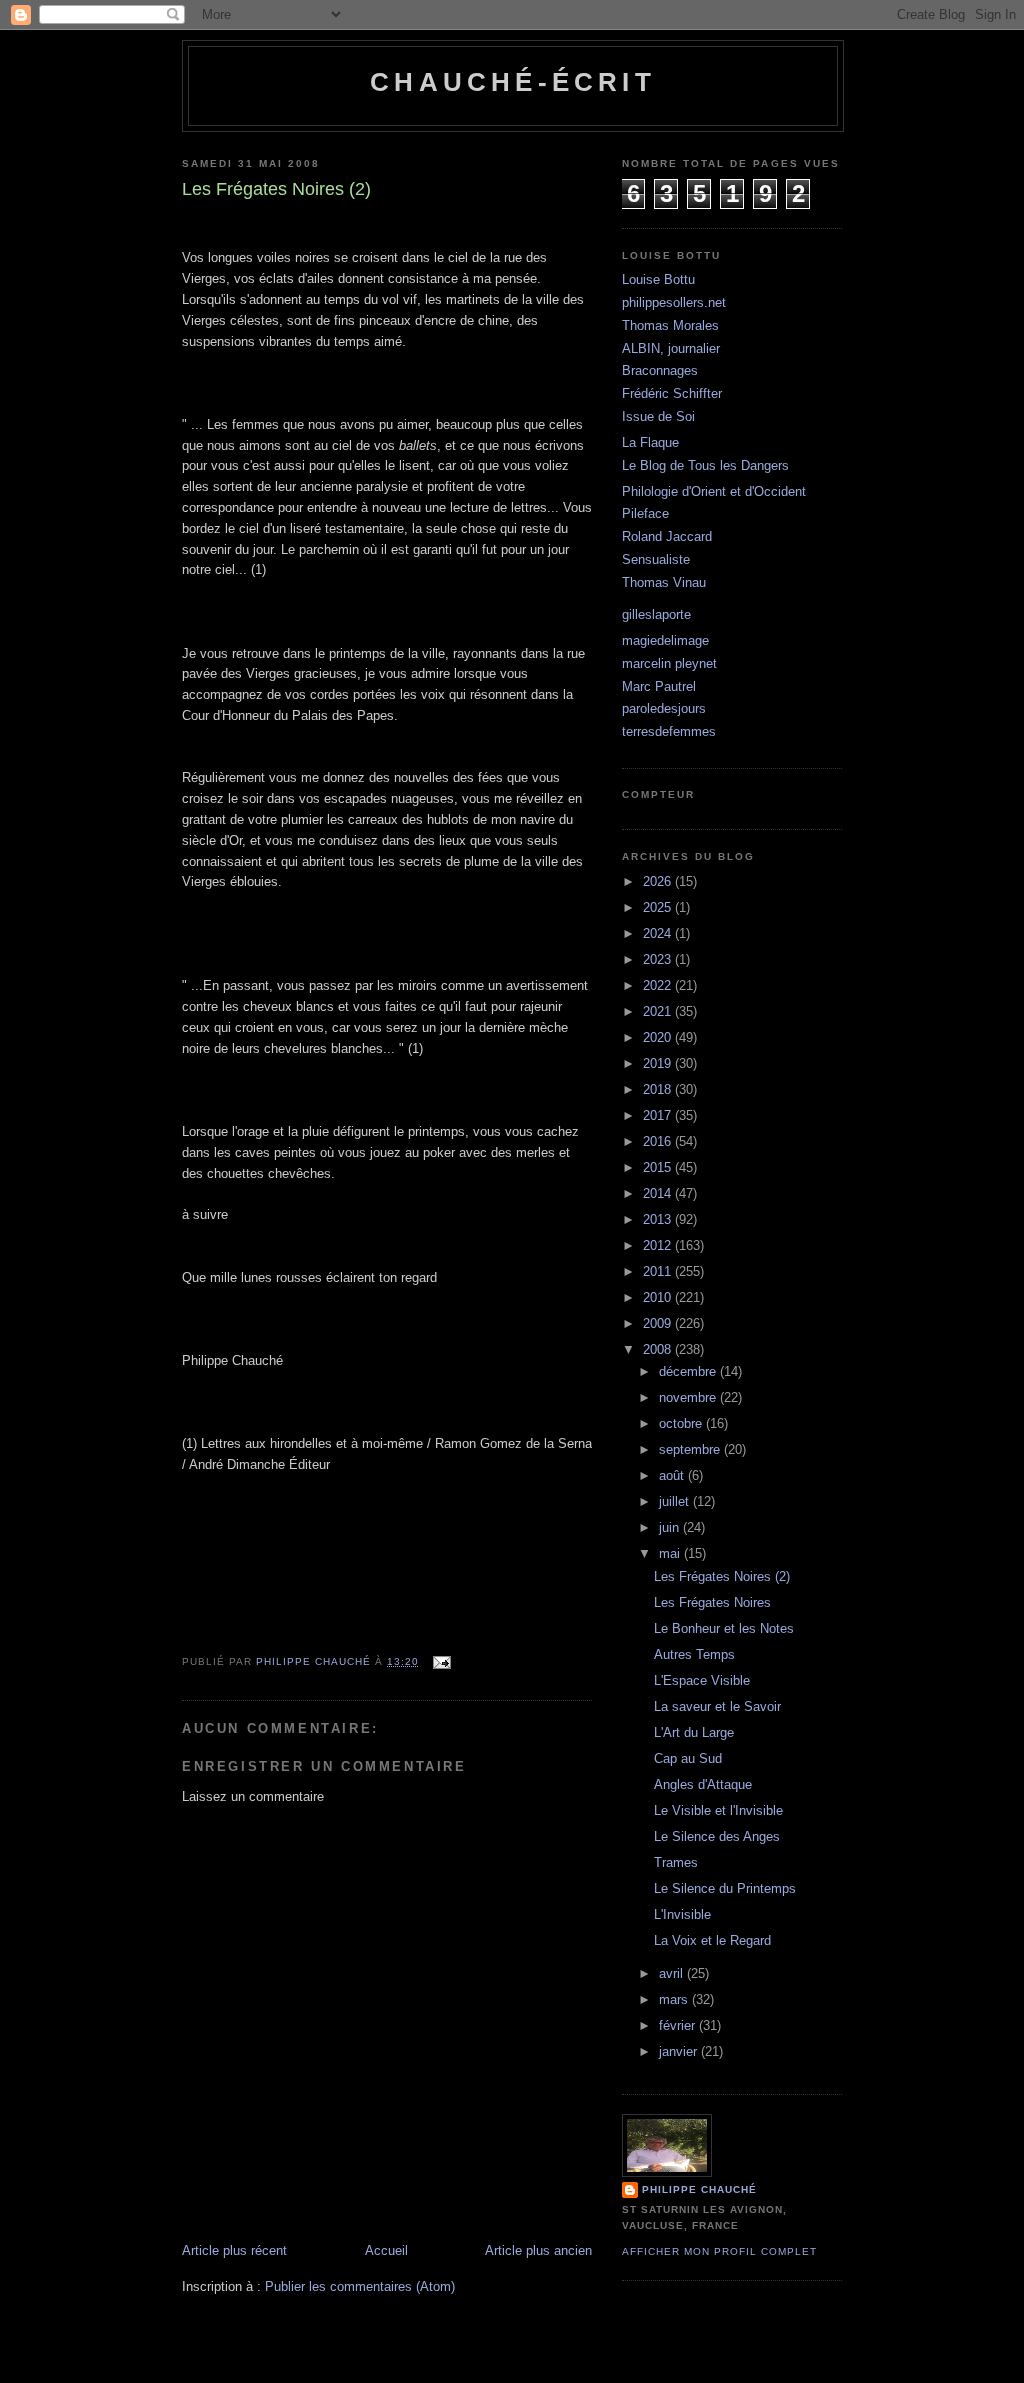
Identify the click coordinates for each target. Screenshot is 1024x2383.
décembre (689, 1371)
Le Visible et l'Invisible (718, 1810)
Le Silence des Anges (717, 1836)
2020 (659, 1037)
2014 (659, 1193)
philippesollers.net (674, 302)
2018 (659, 1089)
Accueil (386, 2250)
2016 (659, 1141)
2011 (659, 1271)
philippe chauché (699, 2189)
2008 (659, 1349)
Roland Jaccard (667, 536)
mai (671, 1553)
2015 (659, 1167)
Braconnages (660, 370)
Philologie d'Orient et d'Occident (714, 491)
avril (673, 1973)
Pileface (645, 513)
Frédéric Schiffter (672, 393)
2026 (659, 881)
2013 (659, 1219)
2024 (659, 933)
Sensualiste (656, 559)
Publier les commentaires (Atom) (360, 2286)
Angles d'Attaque (703, 1784)
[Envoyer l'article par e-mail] (441, 1661)
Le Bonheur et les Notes (724, 1628)
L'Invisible (682, 1914)
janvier (680, 2051)
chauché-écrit (513, 82)
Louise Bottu (658, 279)
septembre (691, 1449)
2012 (659, 1245)
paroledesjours (664, 708)
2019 (659, 1063)
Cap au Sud (688, 1758)
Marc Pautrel (659, 686)
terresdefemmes (669, 731)
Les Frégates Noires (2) (722, 1576)
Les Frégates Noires (712, 1602)
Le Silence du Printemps (725, 1888)
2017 (659, 1115)
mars (675, 1999)
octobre (682, 1423)
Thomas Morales (670, 325)
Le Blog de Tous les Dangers (705, 465)
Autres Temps (694, 1654)
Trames (676, 1862)
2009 (659, 1323)
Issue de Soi (658, 416)
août (673, 1475)
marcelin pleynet (669, 663)
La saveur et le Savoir (717, 1706)
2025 (659, 907)
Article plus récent (234, 2250)
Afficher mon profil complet (719, 2251)
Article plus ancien (538, 2250)
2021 (659, 1011)
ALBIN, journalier (671, 348)
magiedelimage (665, 640)
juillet (676, 1501)
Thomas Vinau (664, 582)
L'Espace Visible (702, 1680)
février (679, 2025)
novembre (689, 1397)
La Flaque (650, 442)
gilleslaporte (656, 614)
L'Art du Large (694, 1732)
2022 (659, 985)
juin (671, 1527)
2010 (659, 1297)
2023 (659, 959)
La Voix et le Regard (712, 1940)
